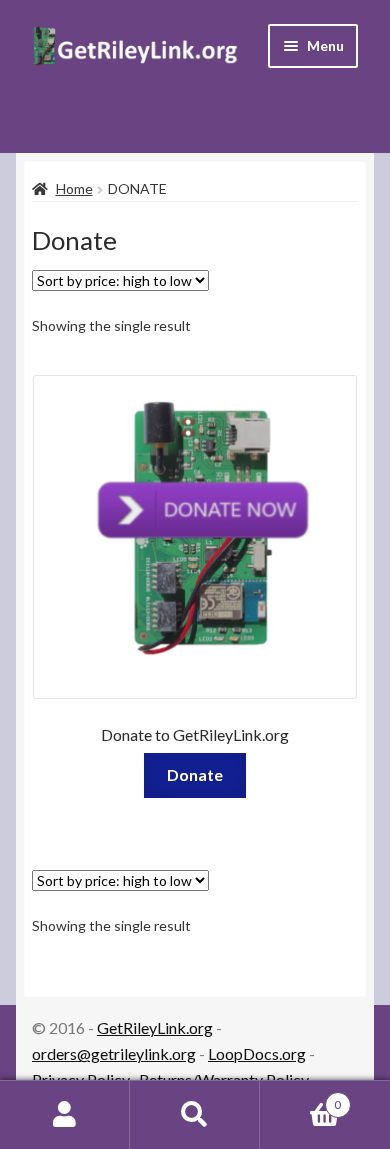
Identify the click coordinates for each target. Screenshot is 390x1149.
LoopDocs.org (257, 1053)
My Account (65, 1115)
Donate (195, 774)
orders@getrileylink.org (114, 1053)
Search (195, 1115)
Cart (300, 1098)
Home (74, 188)
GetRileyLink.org (155, 1027)
